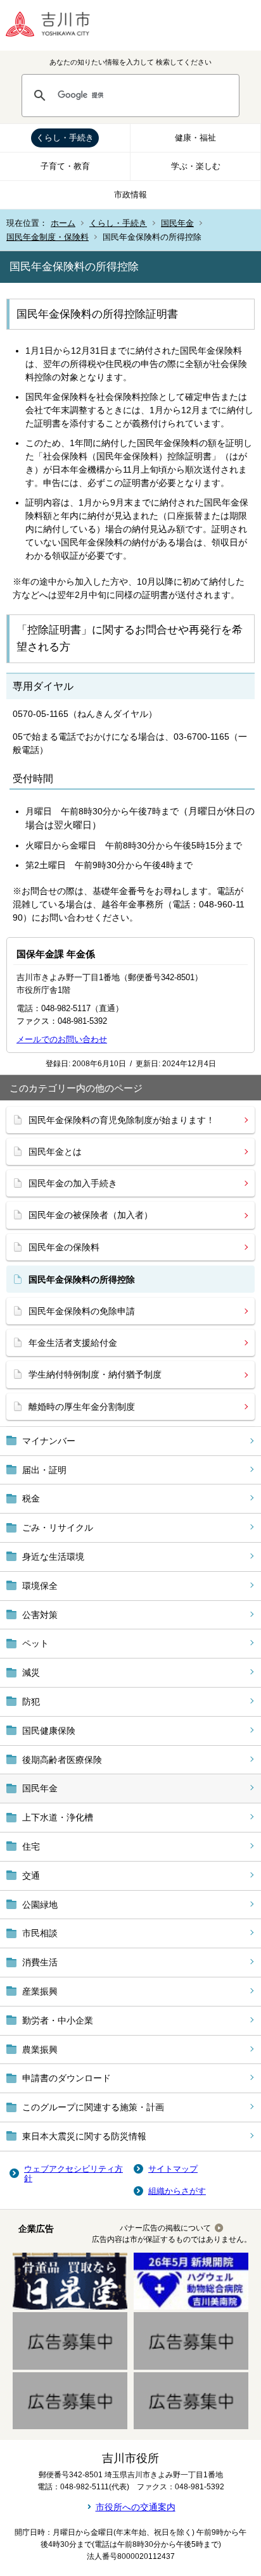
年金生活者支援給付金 (73, 1343)
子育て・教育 (65, 166)
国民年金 (177, 223)
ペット (35, 1643)
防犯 (31, 1702)
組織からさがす (177, 2191)
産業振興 (40, 1991)
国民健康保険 (49, 1731)
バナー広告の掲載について (165, 2228)
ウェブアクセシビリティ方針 (73, 2174)
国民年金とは (55, 1152)
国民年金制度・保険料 (48, 237)
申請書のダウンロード (67, 2078)
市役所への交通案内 (136, 2507)
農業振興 (40, 2050)
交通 (31, 1876)
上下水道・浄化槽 (58, 1817)
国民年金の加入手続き (73, 1183)
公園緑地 (40, 1905)
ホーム (63, 223)
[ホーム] (57, 25)
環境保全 (40, 1586)
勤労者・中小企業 (58, 2020)
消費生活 (40, 1962)
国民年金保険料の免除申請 (82, 1311)
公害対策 (40, 1615)
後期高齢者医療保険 (62, 1760)
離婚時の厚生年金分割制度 (82, 1407)
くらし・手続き (65, 138)
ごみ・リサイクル (58, 1528)
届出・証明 (44, 1470)
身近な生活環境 (53, 1557)
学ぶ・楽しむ (196, 166)
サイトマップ (173, 2169)
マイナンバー (49, 1441)
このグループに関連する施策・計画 (93, 2107)
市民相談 (40, 1933)
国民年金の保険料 (64, 1247)
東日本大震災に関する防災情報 (84, 2136)
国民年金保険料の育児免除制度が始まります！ (122, 1120)
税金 (31, 1498)
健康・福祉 (195, 138)
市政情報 (130, 195)
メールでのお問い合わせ (62, 1039)
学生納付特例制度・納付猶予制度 (95, 1374)
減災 (31, 1672)
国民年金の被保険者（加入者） (91, 1215)
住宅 (31, 1846)
